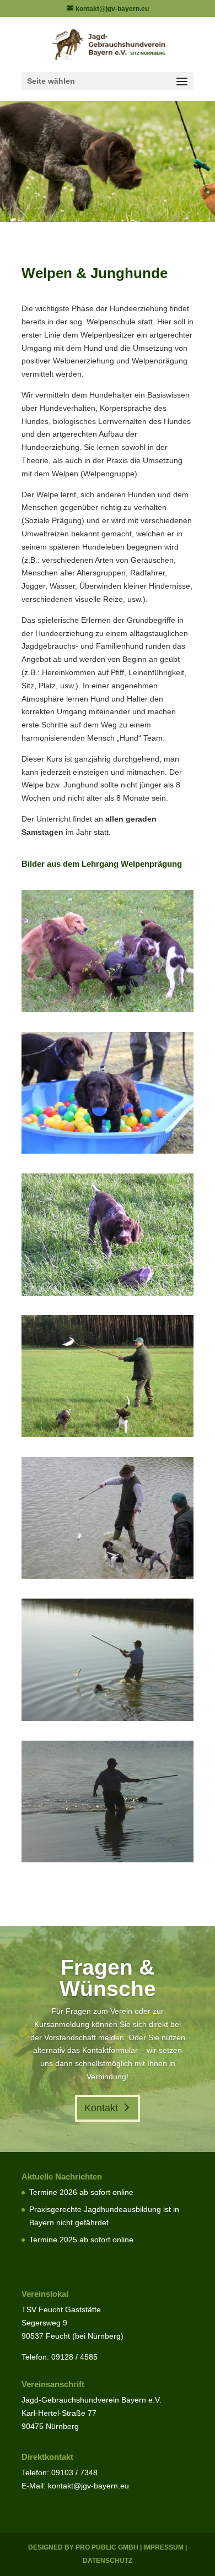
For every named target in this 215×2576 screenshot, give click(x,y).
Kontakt (101, 2108)
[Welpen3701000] (108, 1151)
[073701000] (108, 1860)
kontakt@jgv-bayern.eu (88, 2486)
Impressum (163, 2547)
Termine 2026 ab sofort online (81, 2192)
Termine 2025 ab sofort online (81, 2240)
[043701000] (108, 1434)
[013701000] (108, 1009)
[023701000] (108, 1293)
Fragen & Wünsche (108, 1978)
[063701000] (108, 1718)
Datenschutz (108, 2561)
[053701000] (108, 1576)
